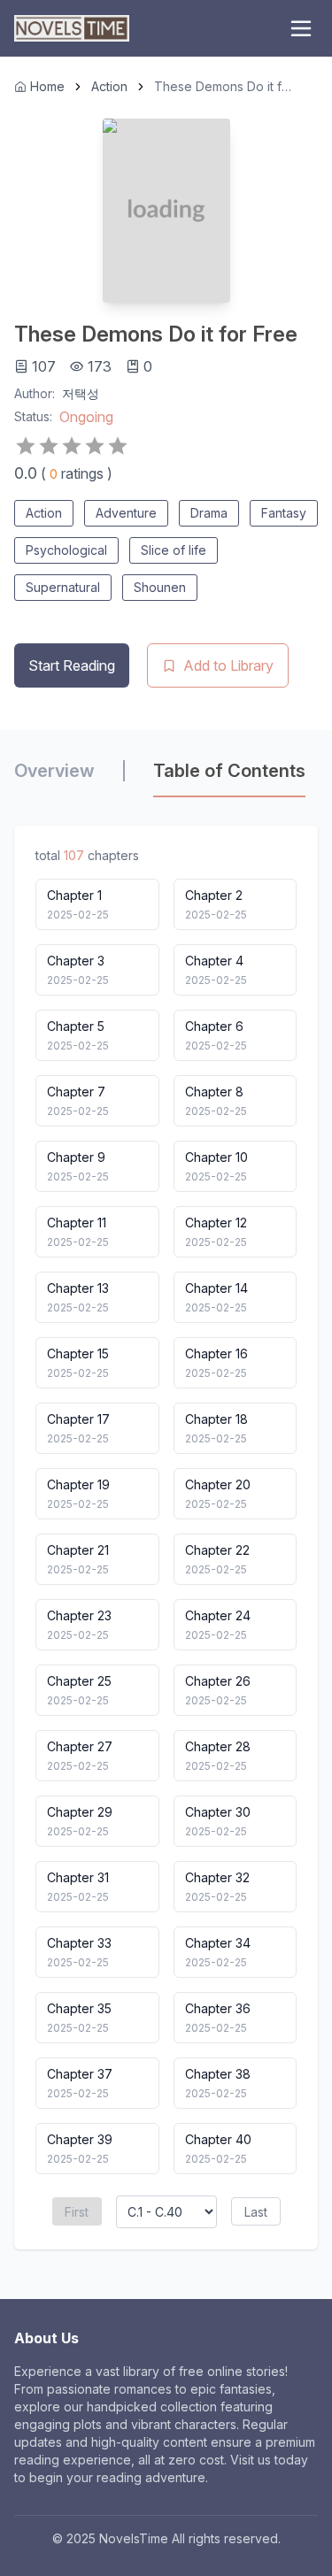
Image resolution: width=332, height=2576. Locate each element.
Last (256, 2212)
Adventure (126, 513)
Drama (209, 513)
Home (47, 86)
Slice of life (174, 550)
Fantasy (284, 513)
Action (109, 86)
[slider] (72, 446)
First (77, 2212)
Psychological (66, 550)
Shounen (160, 587)
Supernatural (63, 587)
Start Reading (72, 665)
